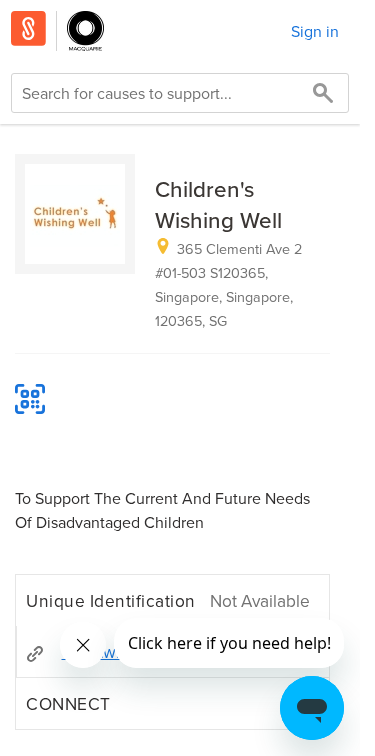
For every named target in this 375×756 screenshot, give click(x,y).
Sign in (315, 31)
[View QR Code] (30, 399)
